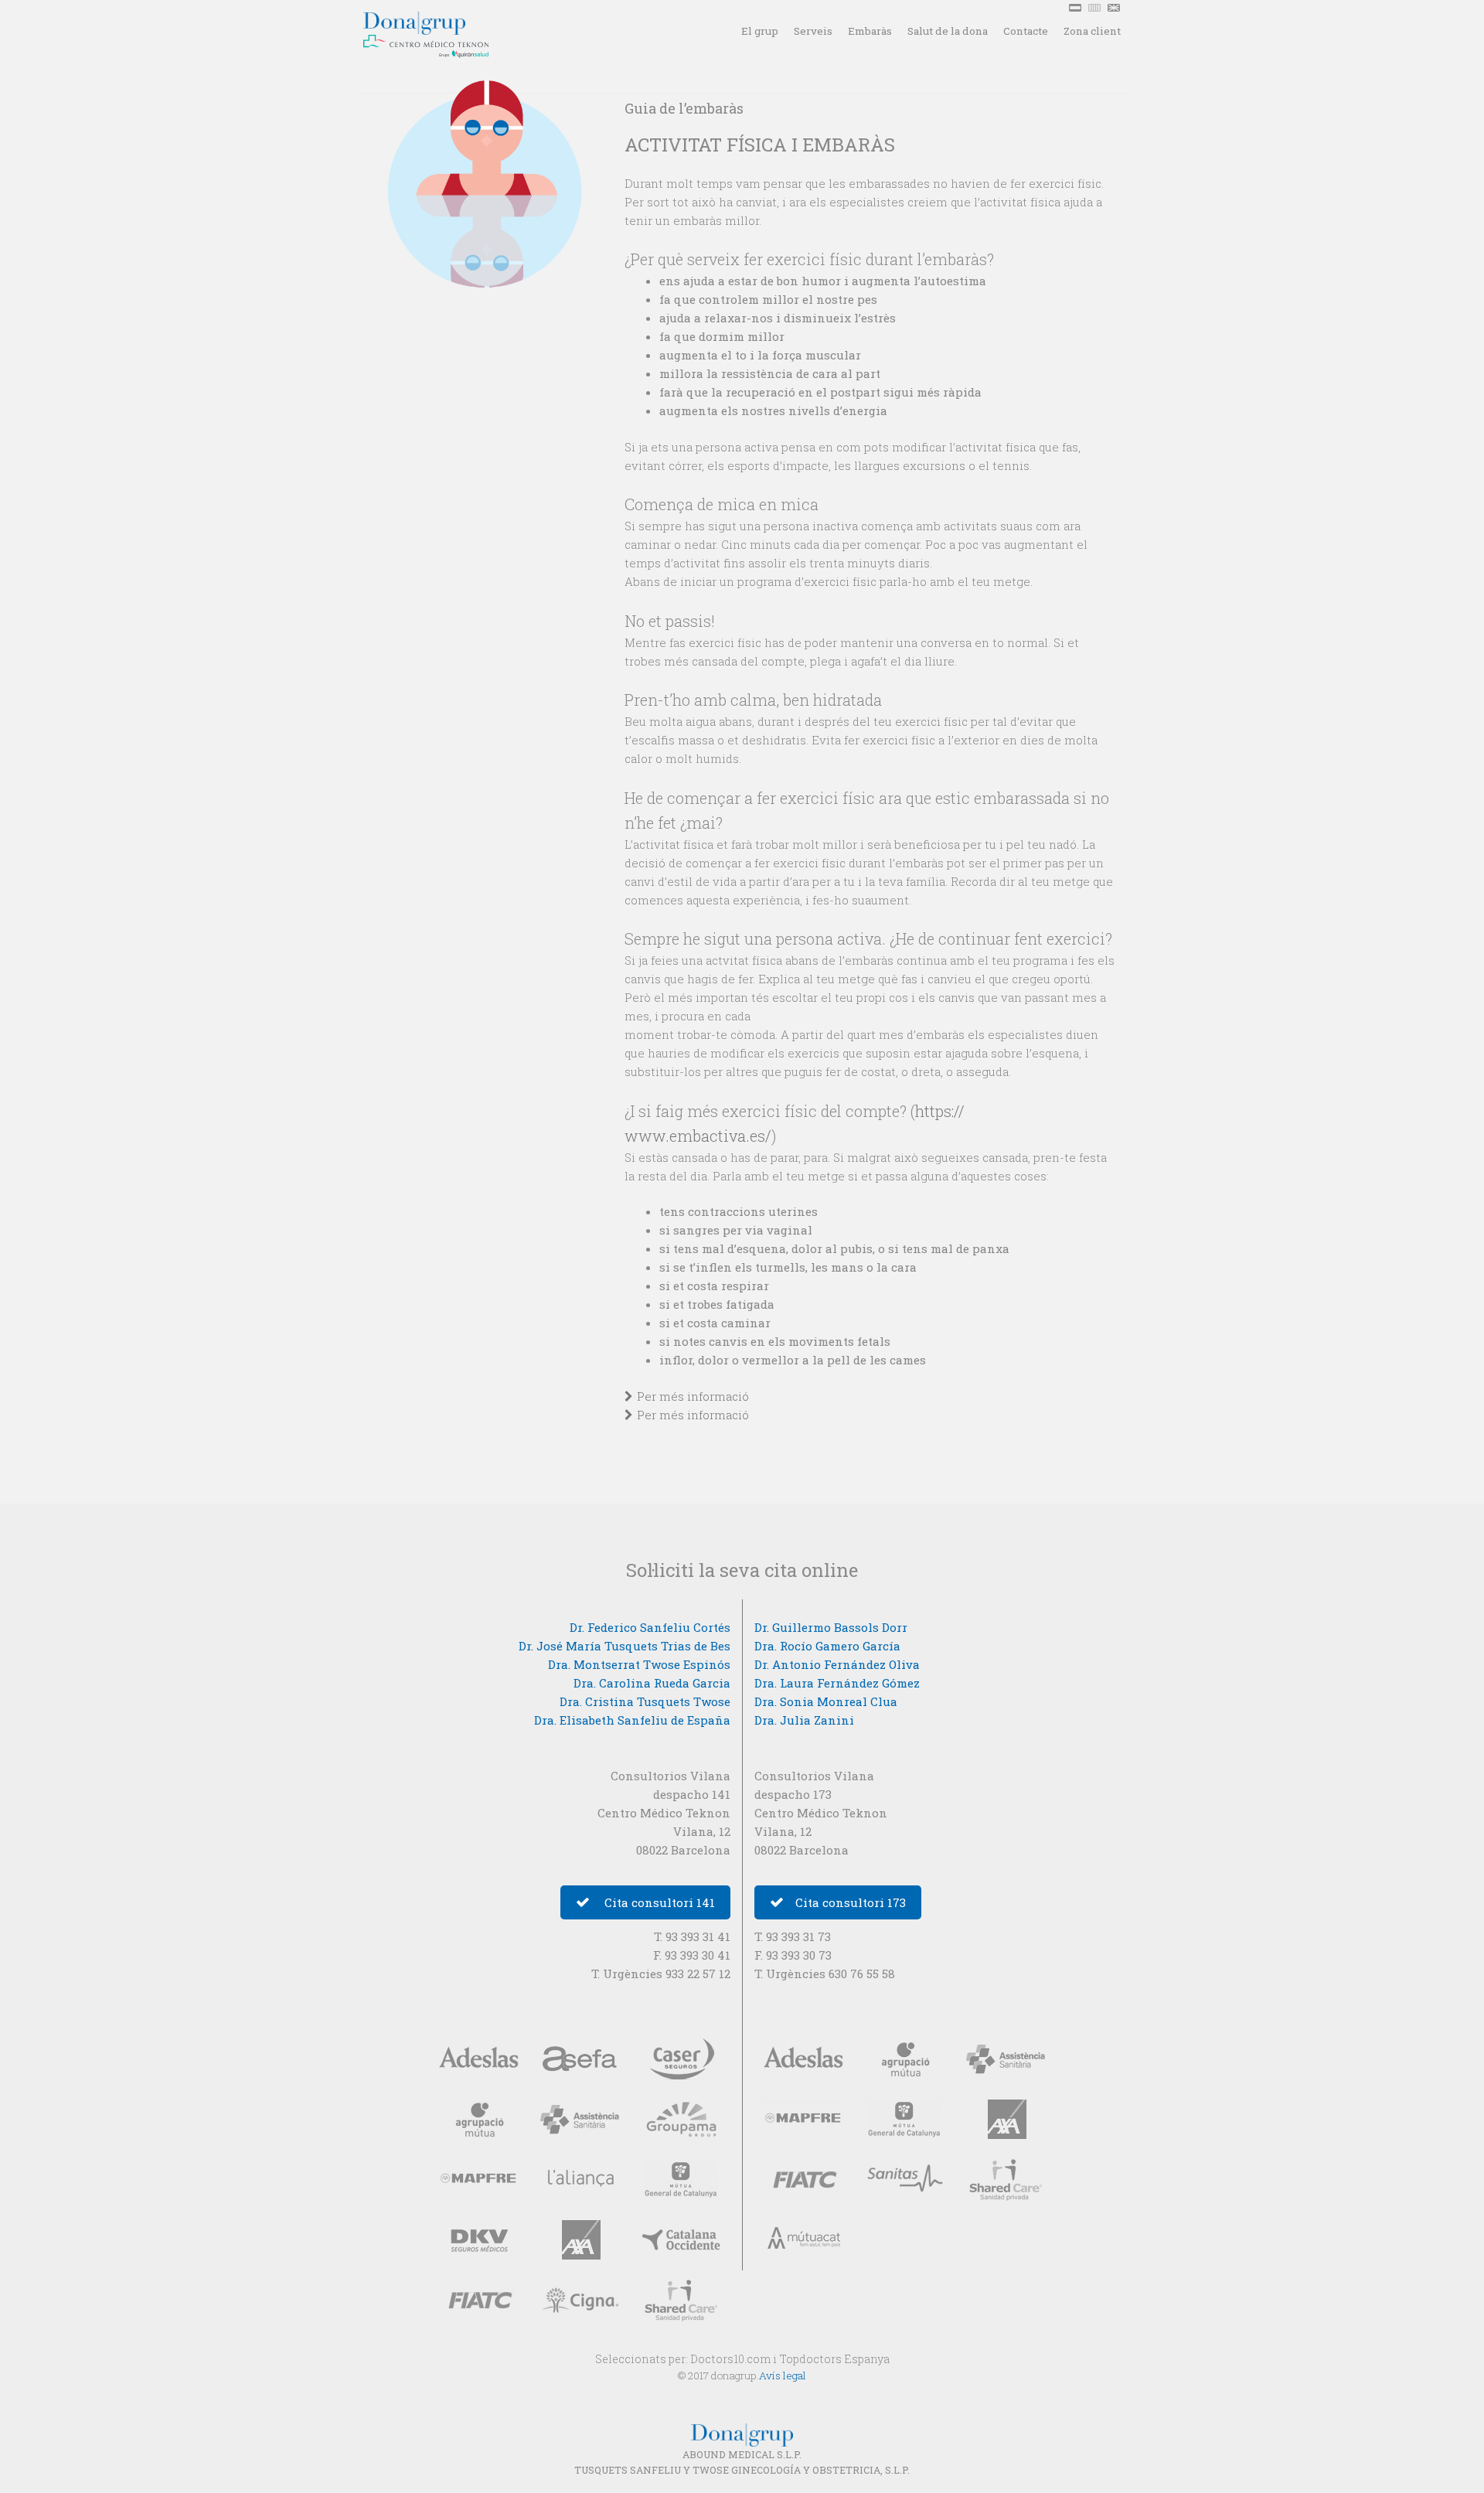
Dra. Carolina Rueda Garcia (652, 1683)
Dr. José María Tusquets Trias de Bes (625, 1646)
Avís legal (783, 2376)
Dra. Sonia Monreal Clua (826, 1701)
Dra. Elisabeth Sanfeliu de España (632, 1720)
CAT (1096, 8)
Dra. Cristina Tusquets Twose (645, 1701)
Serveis (813, 31)
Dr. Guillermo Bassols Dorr (831, 1627)
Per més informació (693, 1396)
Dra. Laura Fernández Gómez (837, 1683)
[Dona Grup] (444, 17)
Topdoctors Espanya (834, 2359)
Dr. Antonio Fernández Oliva (837, 1664)
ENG (1115, 8)
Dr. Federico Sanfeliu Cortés (650, 1627)
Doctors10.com (730, 2359)
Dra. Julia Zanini (804, 1720)
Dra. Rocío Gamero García (827, 1646)
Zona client (1092, 31)
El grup (760, 31)
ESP (1077, 8)
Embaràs (870, 31)
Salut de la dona (948, 31)
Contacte (1026, 31)
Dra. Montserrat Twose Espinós (639, 1664)
